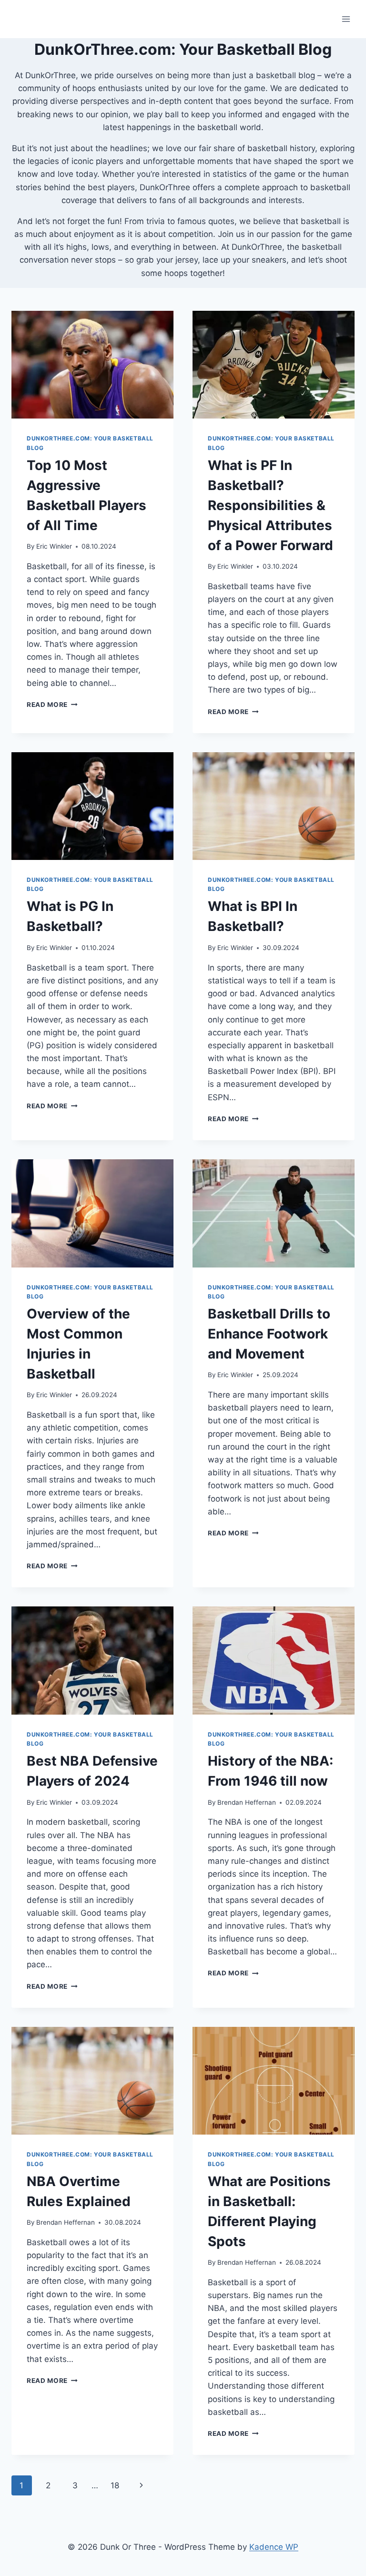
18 (115, 2485)
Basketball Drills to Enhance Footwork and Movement (269, 1334)
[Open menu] (346, 19)
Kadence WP (274, 2547)
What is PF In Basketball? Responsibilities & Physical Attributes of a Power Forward (270, 505)
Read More (52, 705)
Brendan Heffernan (247, 1802)
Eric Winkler (54, 546)
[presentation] (92, 365)
